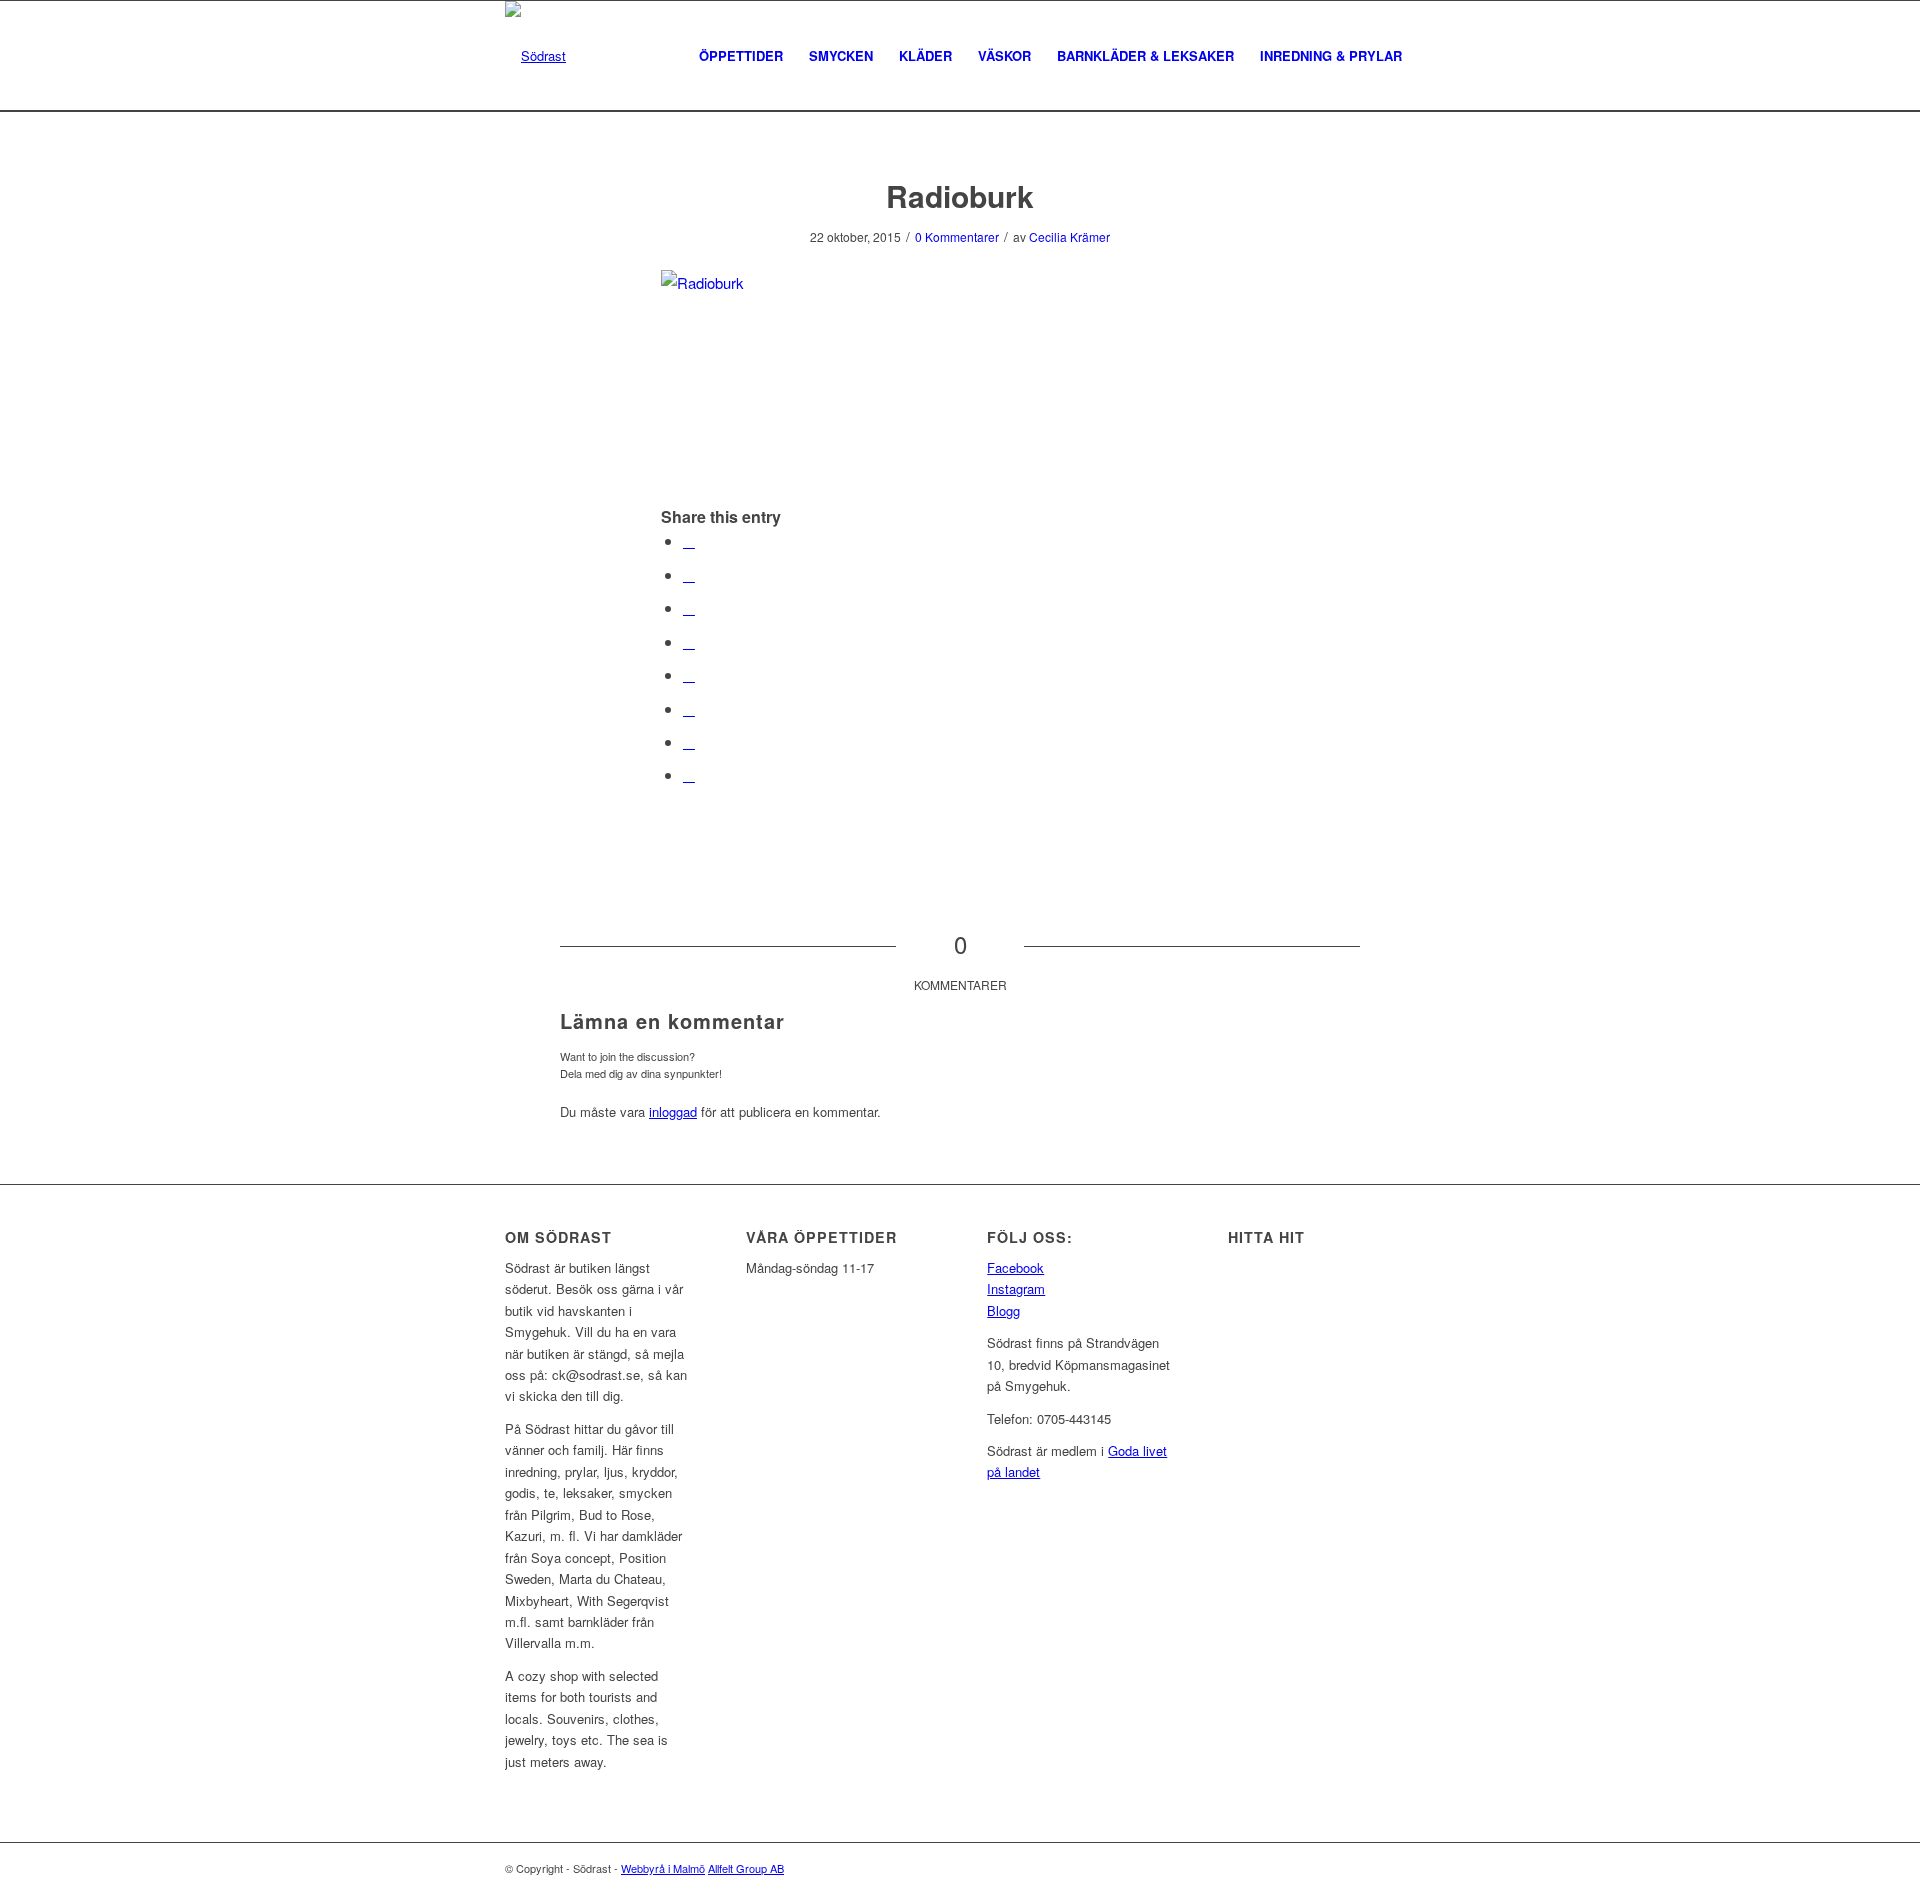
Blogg (1003, 1310)
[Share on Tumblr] (689, 674)
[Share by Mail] (689, 774)
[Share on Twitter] (689, 574)
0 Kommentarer (957, 236)
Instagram (1016, 1288)
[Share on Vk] (689, 708)
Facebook (1015, 1267)
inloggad (673, 1111)
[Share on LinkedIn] (689, 641)
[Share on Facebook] (689, 540)
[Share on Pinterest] (689, 607)
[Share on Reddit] (689, 741)
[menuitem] (741, 56)
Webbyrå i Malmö (663, 1868)
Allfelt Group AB (746, 1868)
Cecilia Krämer (1069, 236)
